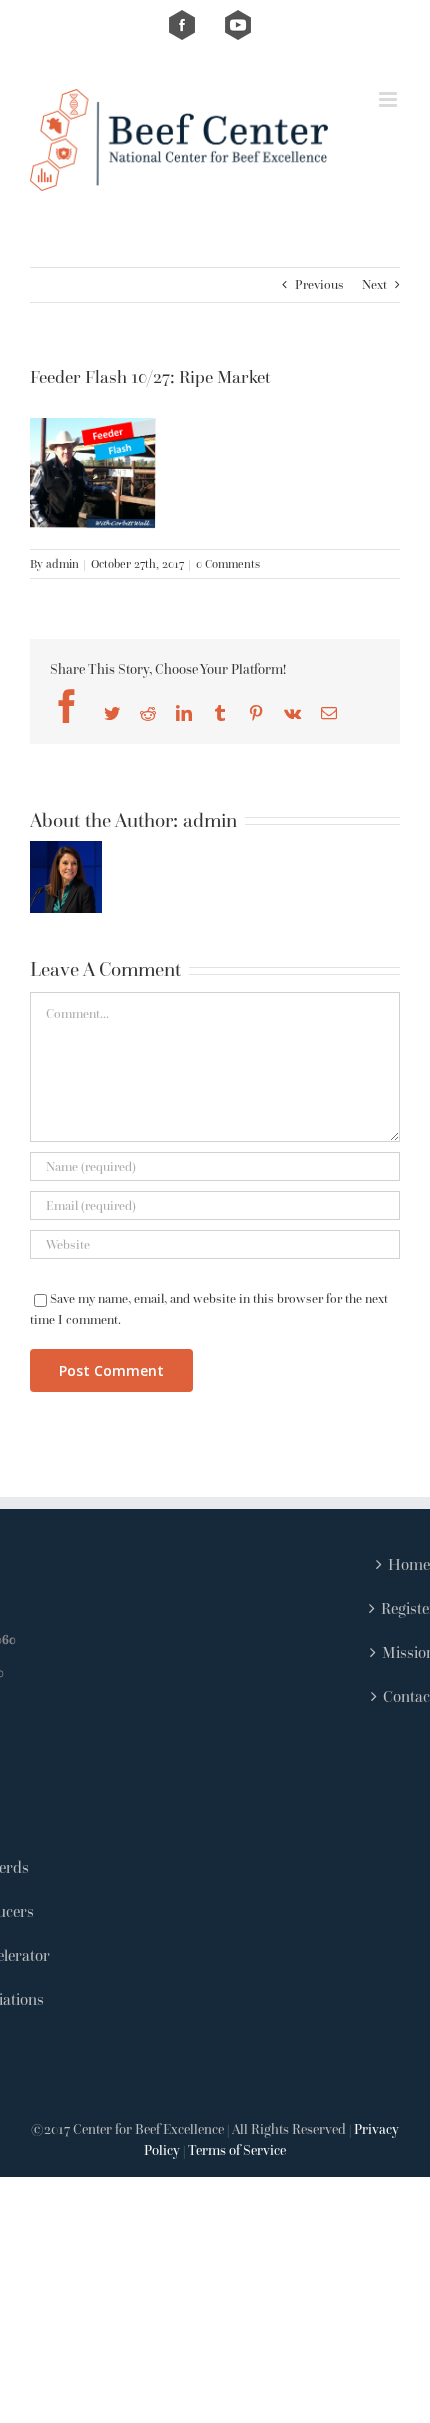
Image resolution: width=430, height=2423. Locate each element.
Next (374, 284)
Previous (319, 284)
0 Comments (228, 563)
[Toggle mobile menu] (389, 99)
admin (62, 563)
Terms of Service (237, 2150)
